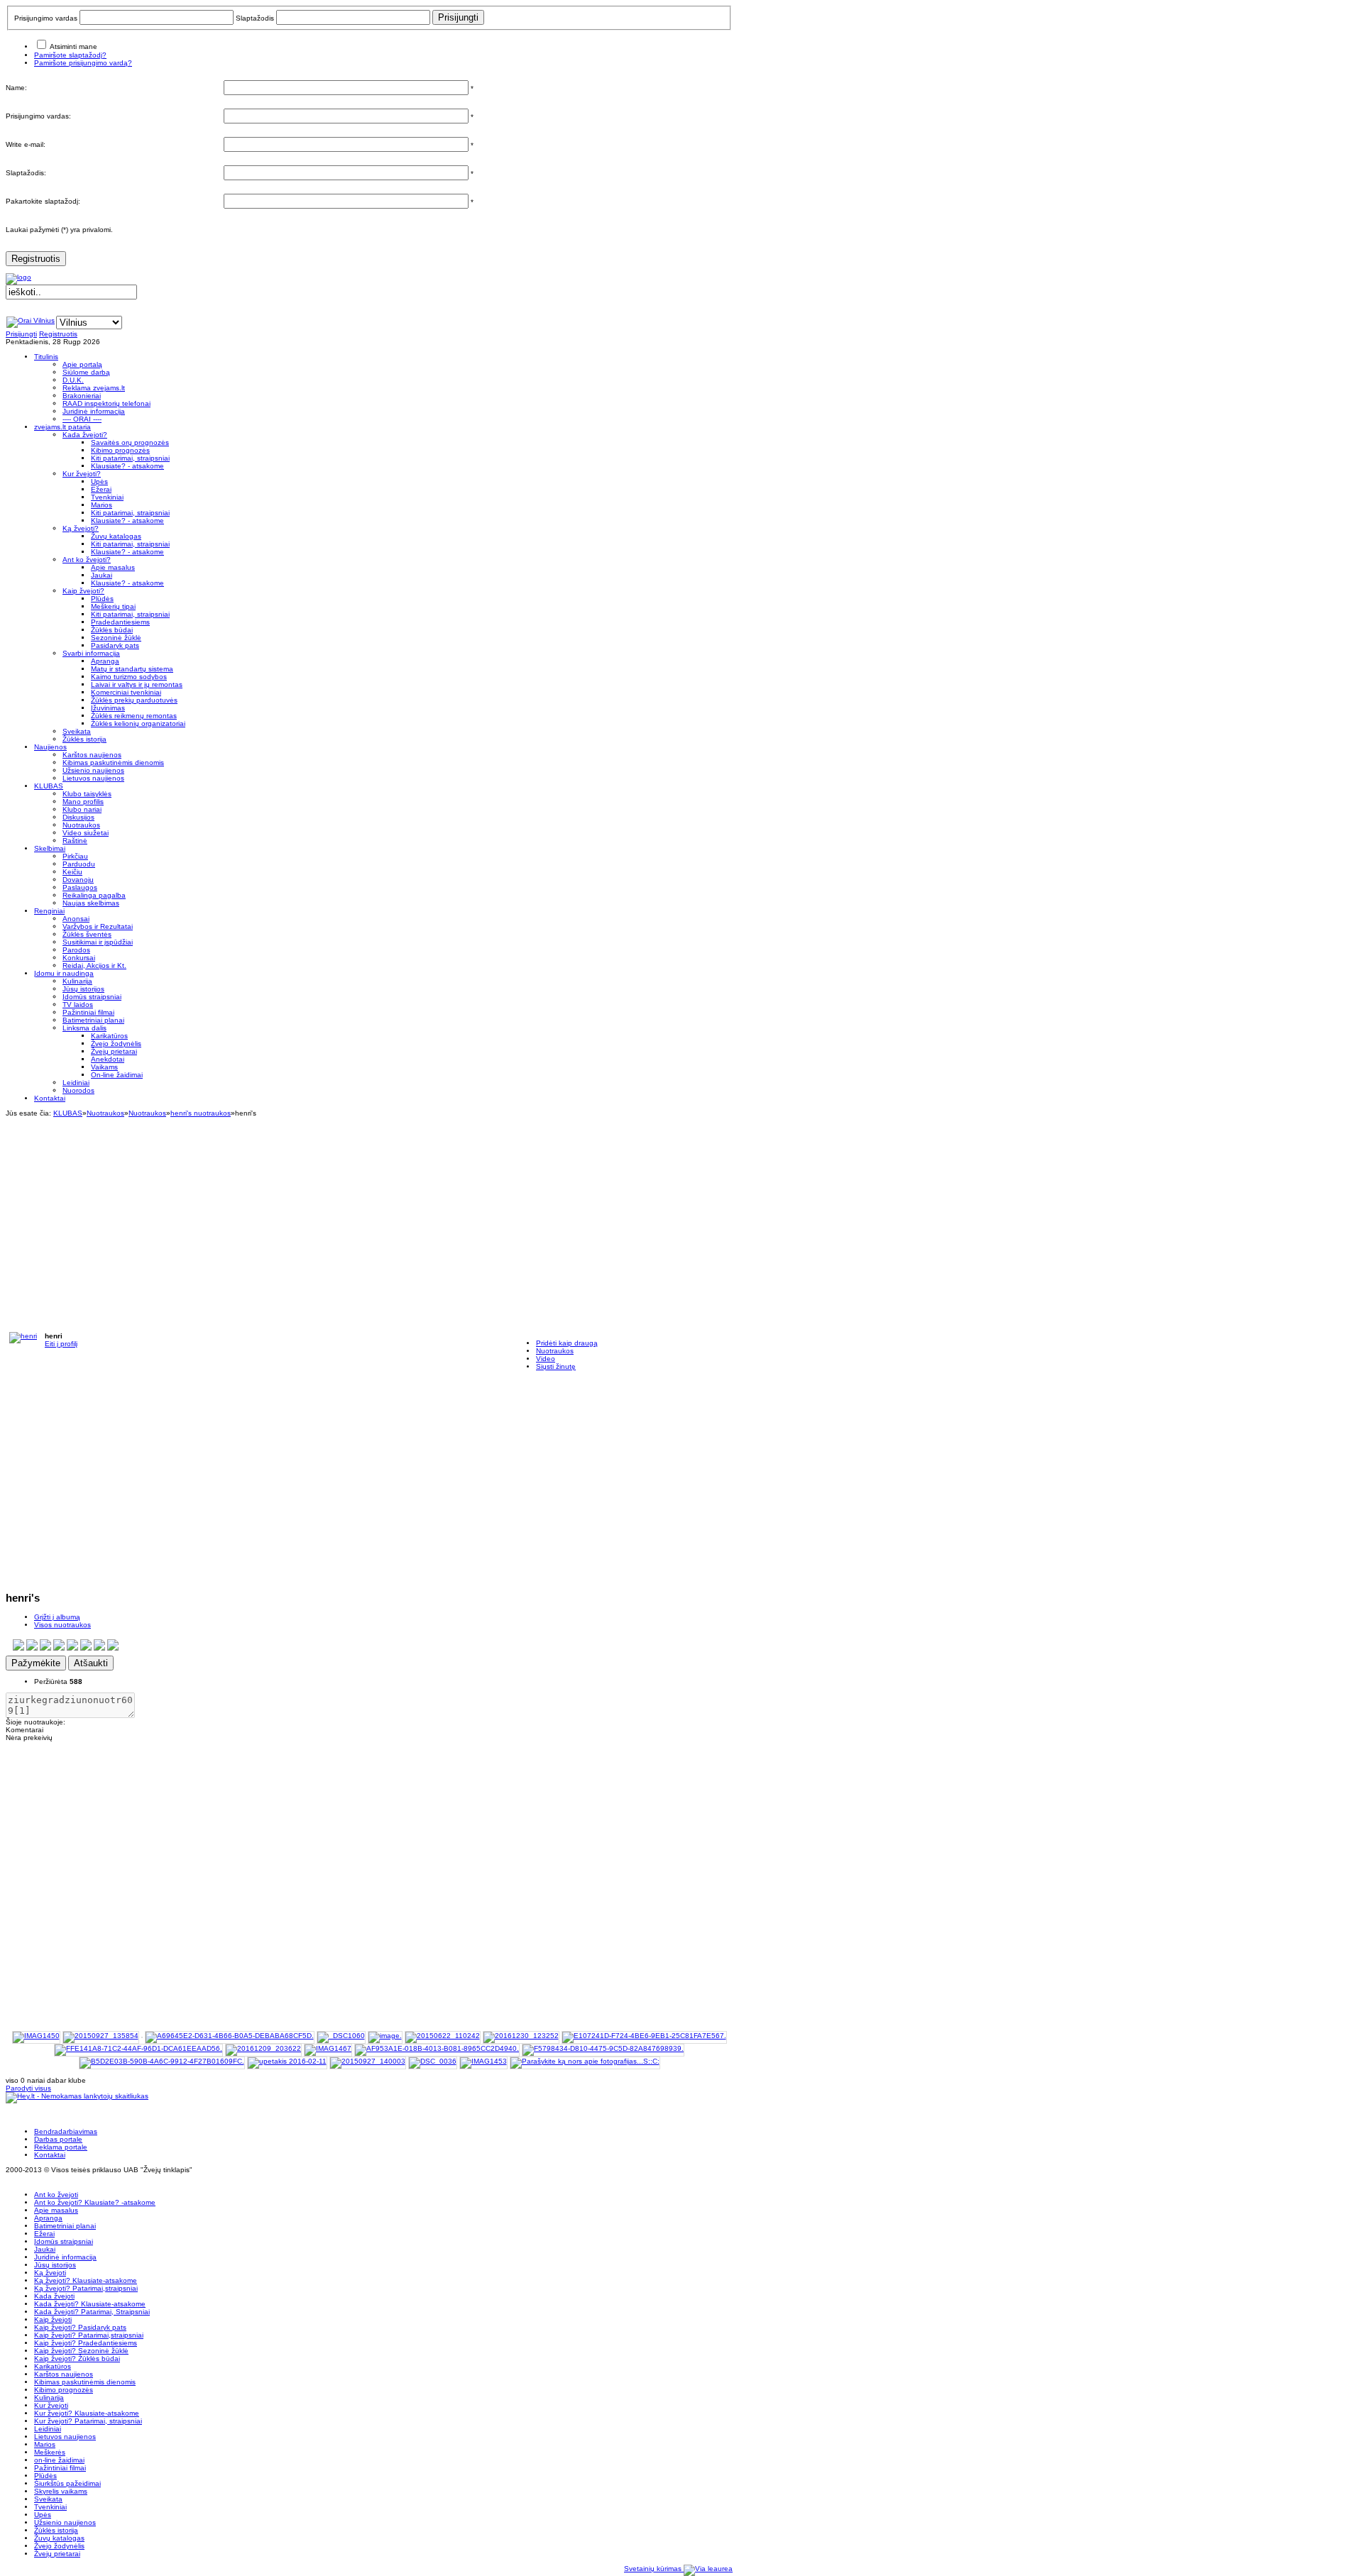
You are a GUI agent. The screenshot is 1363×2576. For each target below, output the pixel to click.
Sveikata (48, 2499)
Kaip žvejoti (53, 2319)
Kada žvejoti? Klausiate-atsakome (90, 2304)
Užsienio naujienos (65, 2522)
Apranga (48, 2218)
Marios (45, 2444)
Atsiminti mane (73, 46)
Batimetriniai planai (65, 2226)
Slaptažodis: (26, 173)
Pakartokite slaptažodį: (43, 201)
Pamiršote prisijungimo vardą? (83, 63)
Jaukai (45, 2249)
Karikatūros (53, 2366)
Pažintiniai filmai (60, 2468)
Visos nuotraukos (62, 1625)
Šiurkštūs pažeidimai (67, 2483)
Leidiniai (48, 2429)
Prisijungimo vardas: (38, 116)
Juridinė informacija (65, 2257)
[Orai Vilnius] (31, 320)
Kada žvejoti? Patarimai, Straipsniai (92, 2312)
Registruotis (36, 259)
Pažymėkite (36, 1663)
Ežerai (44, 2234)
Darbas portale (58, 2139)
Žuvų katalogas (59, 2538)
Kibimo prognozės (64, 2390)
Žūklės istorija (56, 2530)
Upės (43, 2515)
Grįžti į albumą (57, 1617)
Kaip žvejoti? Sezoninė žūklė (81, 2351)
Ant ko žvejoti (56, 2195)
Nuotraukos (105, 1113)
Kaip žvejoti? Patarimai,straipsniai (89, 2335)
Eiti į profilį (61, 1344)
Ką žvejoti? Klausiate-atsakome (86, 2280)
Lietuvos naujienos (65, 2437)
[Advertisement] (369, 1216)
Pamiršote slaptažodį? (70, 55)
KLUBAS (68, 1113)
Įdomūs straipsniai (64, 2241)
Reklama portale (61, 2147)
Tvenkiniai (50, 2507)
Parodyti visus (28, 2088)
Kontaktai (50, 2155)
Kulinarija (49, 2398)
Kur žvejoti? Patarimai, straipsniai (88, 2421)
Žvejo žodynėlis (59, 2546)
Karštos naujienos (64, 2374)
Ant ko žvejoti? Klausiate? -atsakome (95, 2202)
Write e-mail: (26, 144)
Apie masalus (56, 2210)
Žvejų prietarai (57, 2554)
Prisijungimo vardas (46, 18)
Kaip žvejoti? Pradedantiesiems (86, 2343)
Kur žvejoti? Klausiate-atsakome (87, 2413)
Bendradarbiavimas (66, 2131)
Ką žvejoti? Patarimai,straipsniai (86, 2288)
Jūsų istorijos (55, 2265)
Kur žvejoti (51, 2405)
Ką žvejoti (50, 2273)
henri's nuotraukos (201, 1113)
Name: (16, 88)
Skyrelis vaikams (61, 2491)
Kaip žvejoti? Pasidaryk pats (80, 2327)
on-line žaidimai (59, 2460)
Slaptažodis (255, 18)
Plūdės (45, 2476)
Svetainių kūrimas (654, 2569)
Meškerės (50, 2452)
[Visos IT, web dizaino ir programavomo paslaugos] (708, 2569)
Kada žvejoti (54, 2296)
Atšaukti (91, 1663)
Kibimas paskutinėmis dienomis (85, 2382)
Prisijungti (21, 334)
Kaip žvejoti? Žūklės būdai (77, 2358)
